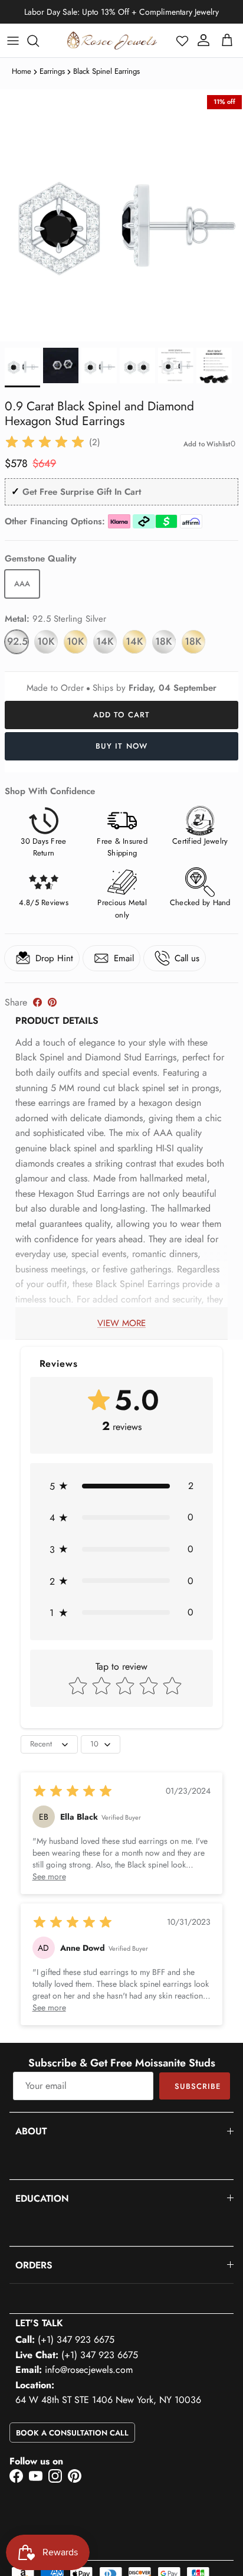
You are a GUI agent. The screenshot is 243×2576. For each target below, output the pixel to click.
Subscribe (198, 2086)
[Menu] (13, 41)
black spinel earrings (106, 71)
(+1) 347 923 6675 (76, 2340)
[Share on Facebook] (37, 1002)
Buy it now (121, 746)
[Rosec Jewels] (112, 40)
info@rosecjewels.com (89, 2370)
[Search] (39, 41)
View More (121, 1323)
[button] (182, 41)
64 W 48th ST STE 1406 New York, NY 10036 (108, 2400)
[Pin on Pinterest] (52, 1002)
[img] (45, 442)
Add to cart (121, 715)
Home (22, 71)
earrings (52, 71)
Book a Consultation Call (72, 2433)
